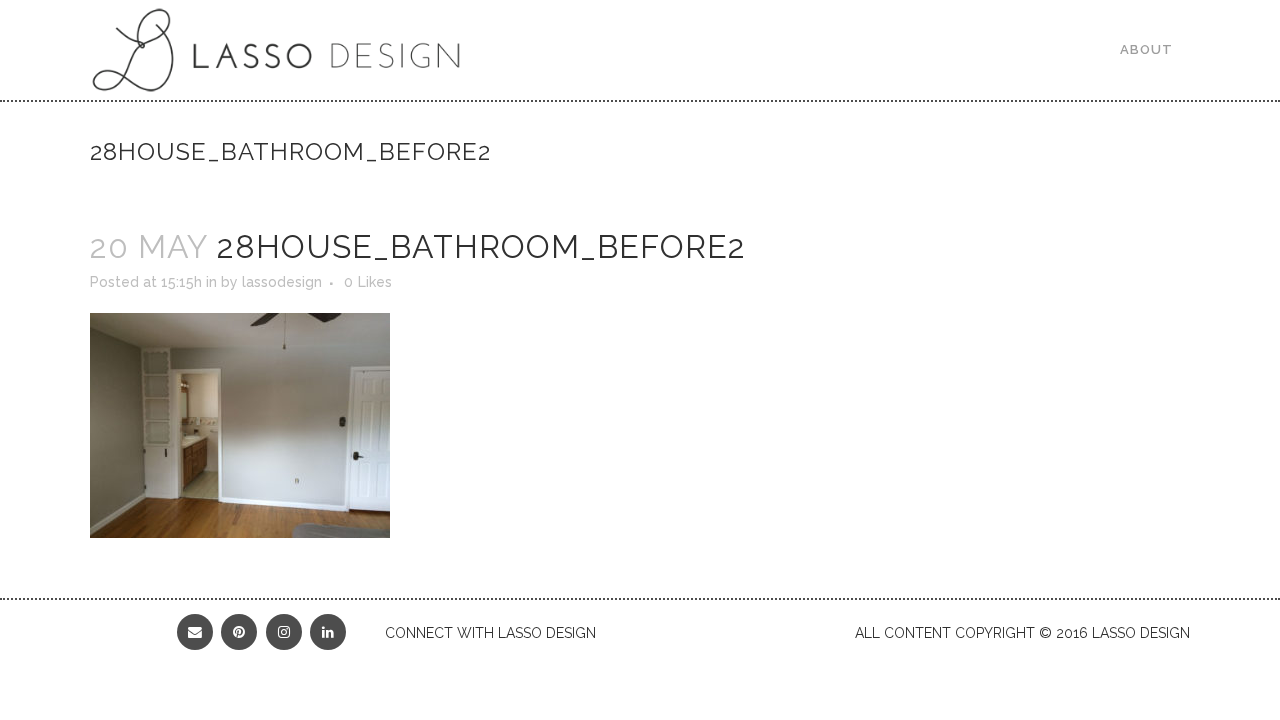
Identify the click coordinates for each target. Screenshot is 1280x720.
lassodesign (282, 282)
